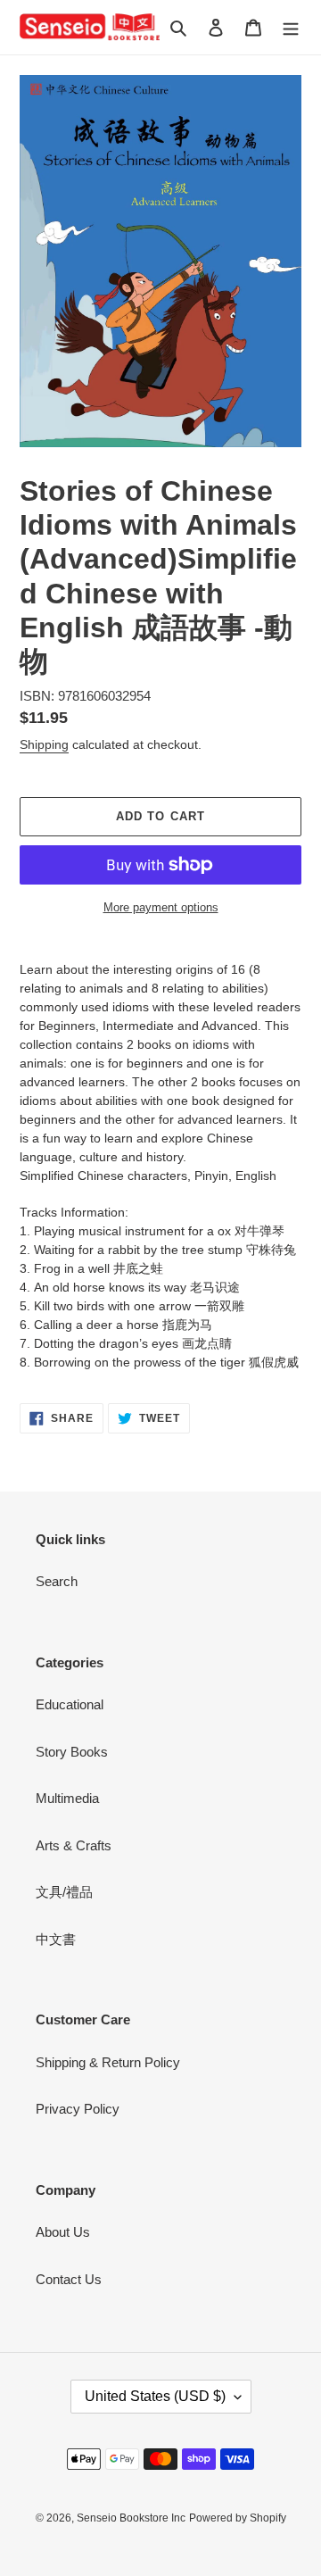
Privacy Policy (78, 2109)
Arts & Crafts (74, 1845)
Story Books (72, 1752)
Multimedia (67, 1798)
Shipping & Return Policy (108, 2062)
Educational (70, 1704)
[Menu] (291, 27)
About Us (63, 2232)
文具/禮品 (64, 1892)
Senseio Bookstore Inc (131, 2518)
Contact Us (69, 2279)
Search (57, 1581)
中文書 (56, 1939)
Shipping (44, 744)
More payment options (161, 907)
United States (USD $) (155, 2396)
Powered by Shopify (238, 2518)
